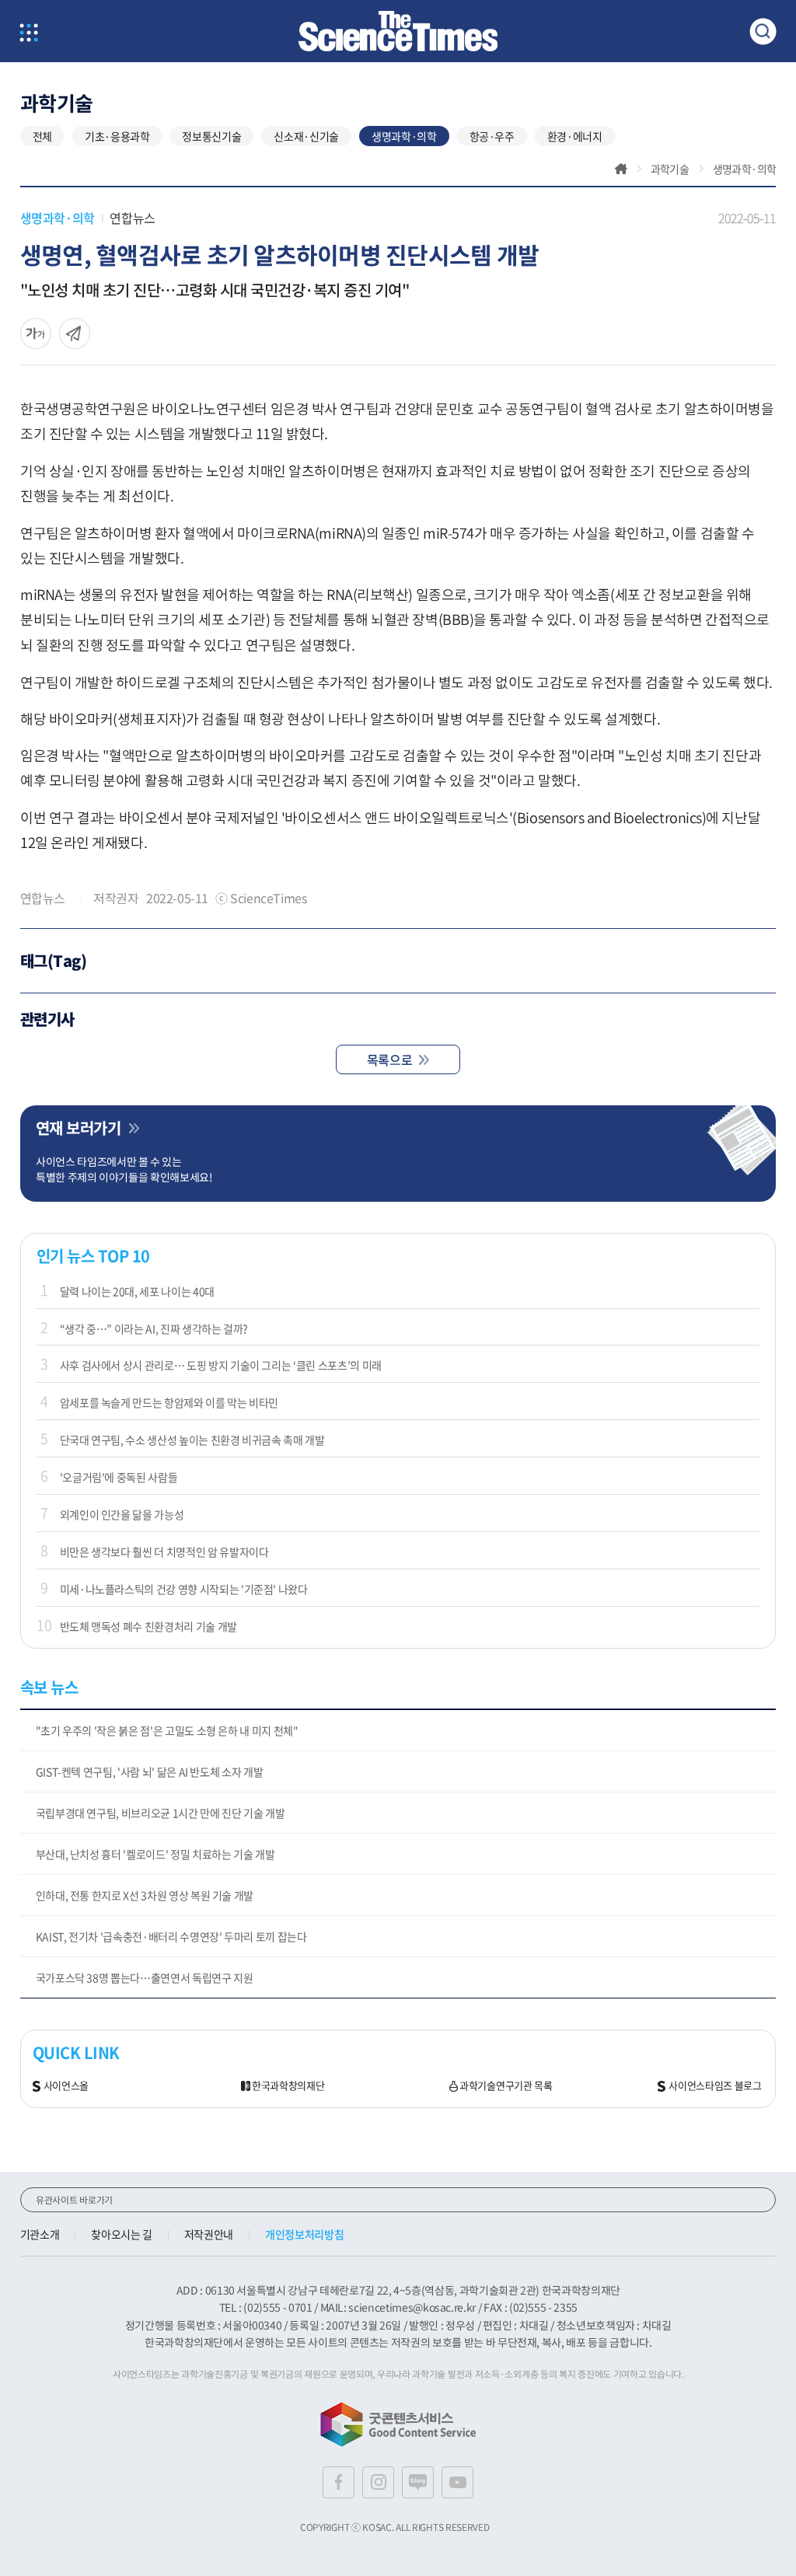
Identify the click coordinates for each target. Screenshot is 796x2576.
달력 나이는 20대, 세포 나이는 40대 (137, 1291)
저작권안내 (209, 2234)
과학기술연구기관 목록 (506, 2086)
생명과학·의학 (404, 136)
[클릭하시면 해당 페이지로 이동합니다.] (398, 31)
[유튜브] (457, 2482)
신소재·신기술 (306, 136)
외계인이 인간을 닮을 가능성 (122, 1514)
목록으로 (389, 1059)
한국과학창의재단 (288, 2086)
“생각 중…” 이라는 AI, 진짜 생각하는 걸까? (154, 1328)
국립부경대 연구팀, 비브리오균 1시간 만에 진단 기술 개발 (161, 1813)
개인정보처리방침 (304, 2234)
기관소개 (40, 2234)
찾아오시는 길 (122, 2234)
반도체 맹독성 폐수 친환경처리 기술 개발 (148, 1626)
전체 (42, 136)
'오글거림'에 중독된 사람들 (119, 1477)
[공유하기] (36, 333)
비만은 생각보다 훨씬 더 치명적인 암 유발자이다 (164, 1552)
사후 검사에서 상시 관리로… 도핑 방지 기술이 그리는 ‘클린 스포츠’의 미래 (221, 1365)
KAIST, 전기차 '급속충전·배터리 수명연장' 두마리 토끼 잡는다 (171, 1936)
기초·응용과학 (117, 136)
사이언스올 (66, 2086)
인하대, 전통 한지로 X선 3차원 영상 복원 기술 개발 (145, 1895)
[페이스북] (339, 2482)
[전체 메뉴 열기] (29, 34)
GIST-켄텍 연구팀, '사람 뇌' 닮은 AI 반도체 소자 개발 (150, 1771)
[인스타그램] (378, 2482)
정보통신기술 (211, 136)
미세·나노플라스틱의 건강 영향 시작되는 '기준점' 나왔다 (184, 1589)
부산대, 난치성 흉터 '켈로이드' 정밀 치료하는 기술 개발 (155, 1854)
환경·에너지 (575, 136)
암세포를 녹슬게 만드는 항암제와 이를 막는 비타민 (169, 1402)
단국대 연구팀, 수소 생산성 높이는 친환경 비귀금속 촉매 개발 (192, 1440)
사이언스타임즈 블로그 (715, 2086)
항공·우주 (492, 136)
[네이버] (418, 2482)
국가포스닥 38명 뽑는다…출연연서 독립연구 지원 (145, 1977)
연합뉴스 (132, 218)
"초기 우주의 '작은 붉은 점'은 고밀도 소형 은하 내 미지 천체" (167, 1730)
